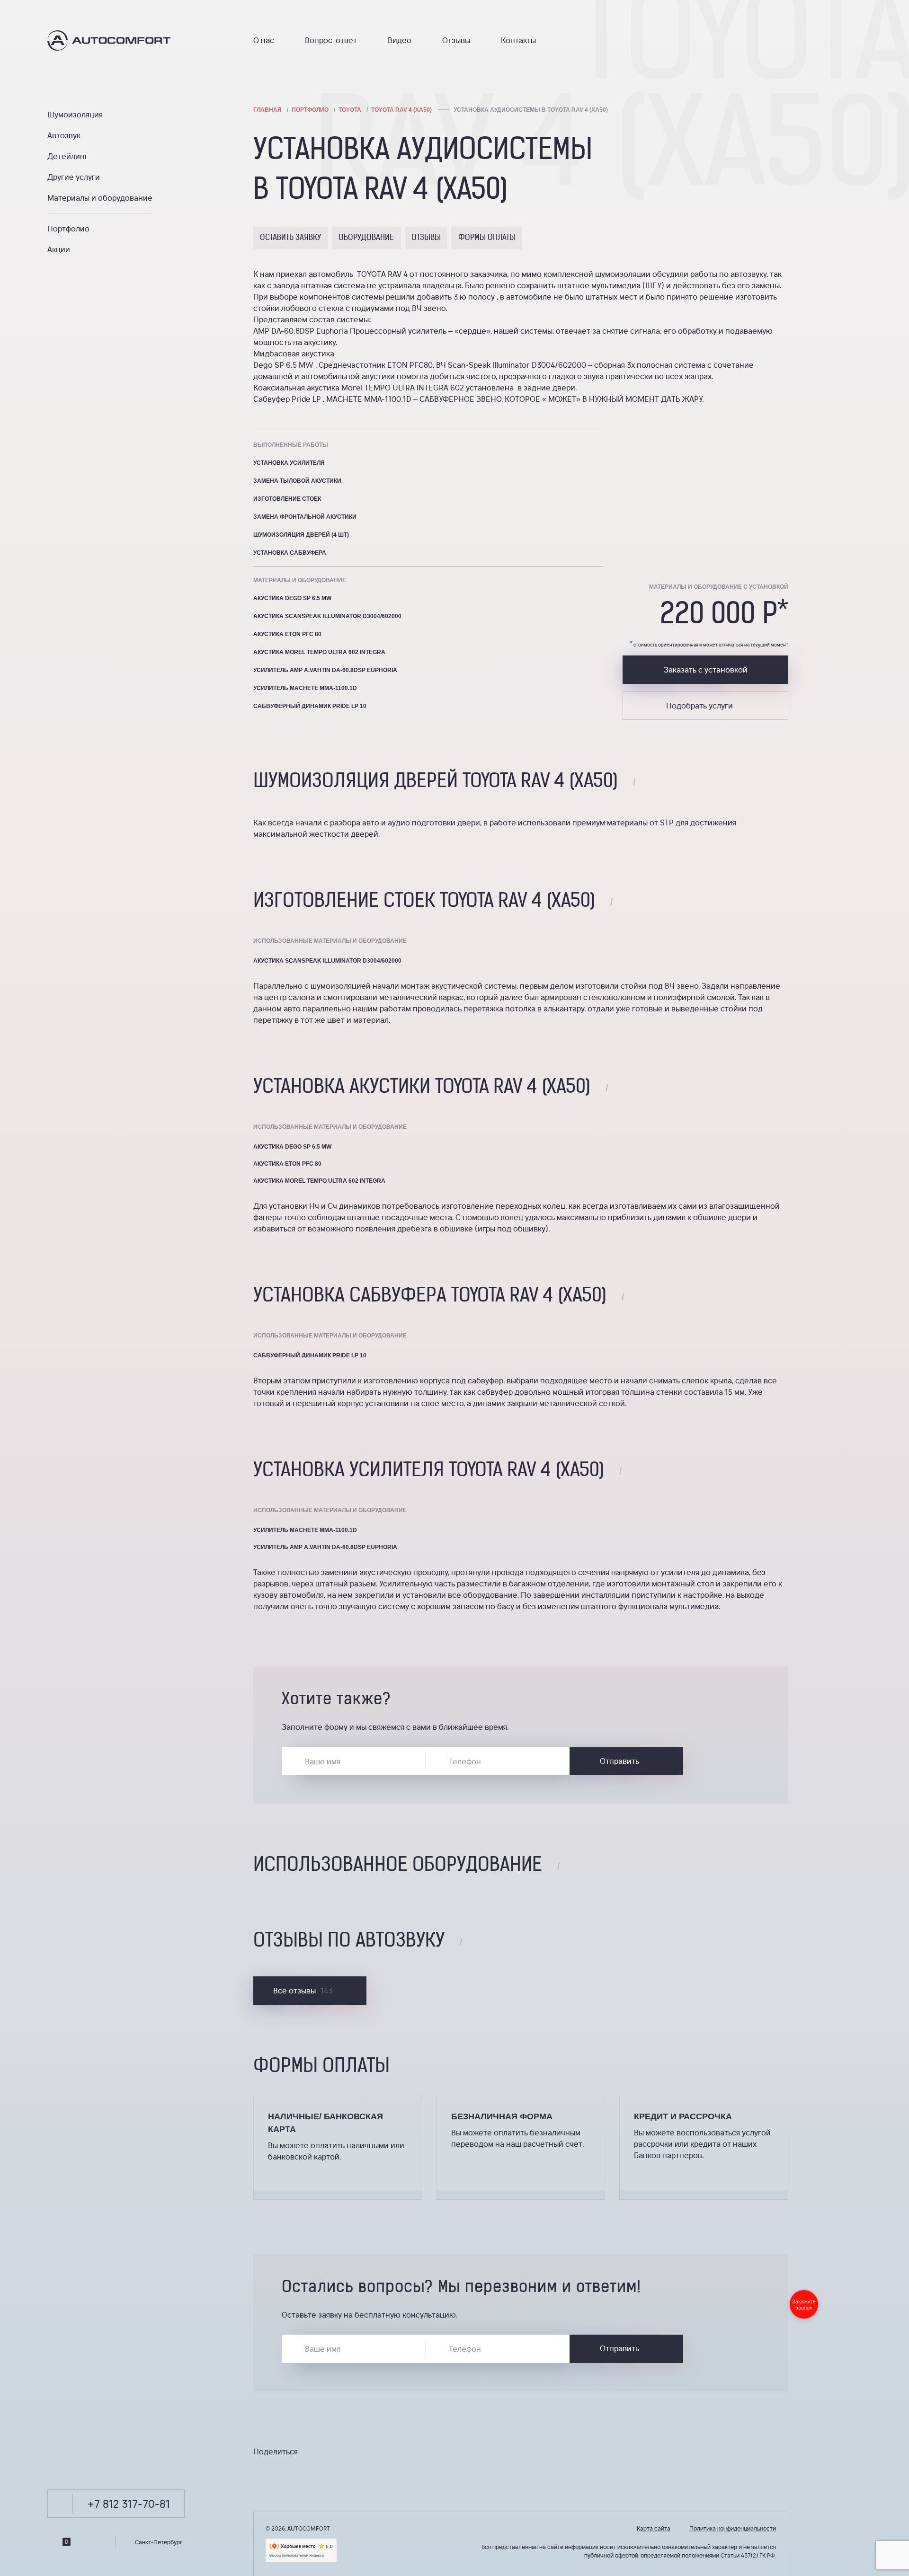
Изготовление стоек (287, 499)
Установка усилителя (289, 463)
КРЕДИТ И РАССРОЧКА (683, 2116)
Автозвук (64, 135)
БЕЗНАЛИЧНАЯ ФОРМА (502, 2116)
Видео (400, 40)
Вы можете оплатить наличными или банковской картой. (336, 2151)
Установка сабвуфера (290, 553)
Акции (59, 249)
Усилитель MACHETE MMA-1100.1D (305, 688)
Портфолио (68, 228)
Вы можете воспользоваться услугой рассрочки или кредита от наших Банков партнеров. (702, 2144)
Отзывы (456, 40)
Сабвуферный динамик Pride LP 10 (310, 706)
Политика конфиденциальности (733, 2528)
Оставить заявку (290, 238)
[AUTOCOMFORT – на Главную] (127, 40)
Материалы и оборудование (100, 198)
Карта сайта (654, 2528)
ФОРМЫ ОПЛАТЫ (487, 238)
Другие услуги (74, 177)
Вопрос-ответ (331, 40)
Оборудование (366, 238)
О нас (264, 40)
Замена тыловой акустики (297, 481)
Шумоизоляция (75, 114)
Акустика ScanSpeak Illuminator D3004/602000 (327, 616)
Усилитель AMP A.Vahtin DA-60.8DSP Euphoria (325, 670)
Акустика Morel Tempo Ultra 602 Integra (319, 652)
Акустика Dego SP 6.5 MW (292, 598)
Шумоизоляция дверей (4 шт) (301, 535)
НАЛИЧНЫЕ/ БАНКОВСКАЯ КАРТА (325, 2123)
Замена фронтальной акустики (305, 517)
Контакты (518, 40)
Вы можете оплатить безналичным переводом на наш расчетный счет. (518, 2138)
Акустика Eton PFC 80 (287, 634)
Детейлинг (68, 156)
